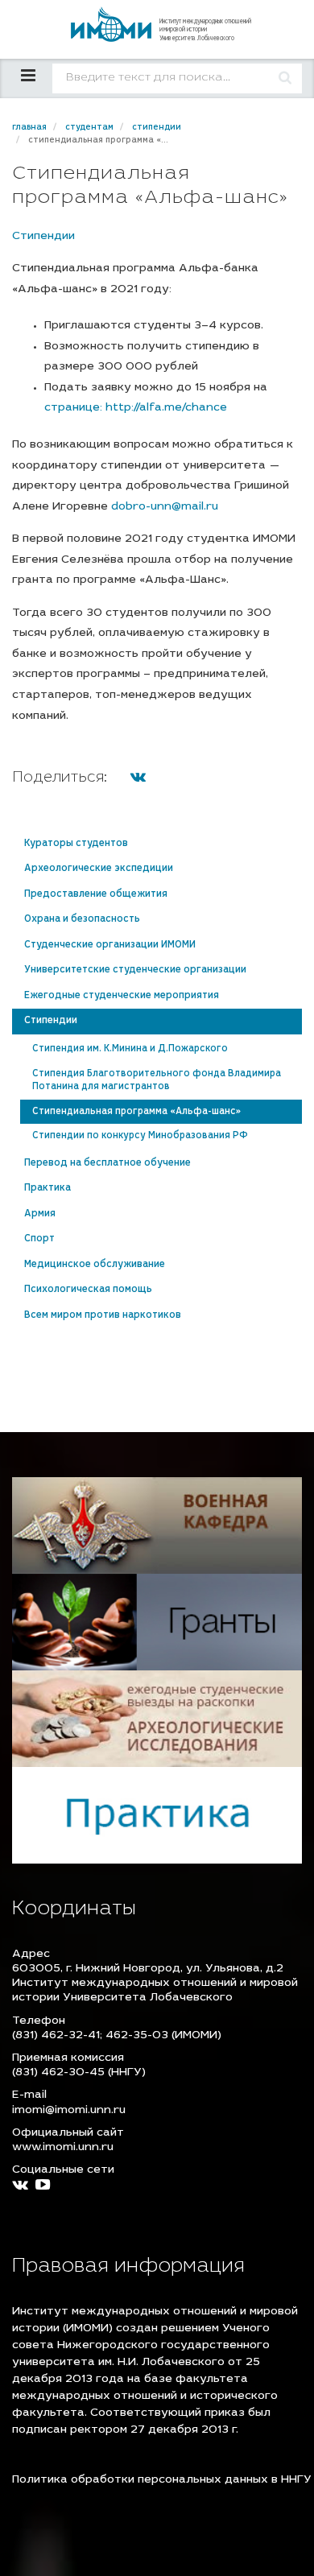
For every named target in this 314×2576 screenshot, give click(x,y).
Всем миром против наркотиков (103, 1315)
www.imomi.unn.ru (63, 2148)
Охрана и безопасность (82, 919)
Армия (40, 1214)
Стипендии (43, 237)
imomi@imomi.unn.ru (69, 2111)
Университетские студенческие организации (135, 970)
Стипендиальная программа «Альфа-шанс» (136, 1112)
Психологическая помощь (88, 1290)
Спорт (39, 1239)
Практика (48, 1188)
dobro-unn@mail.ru (165, 507)
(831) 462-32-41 (56, 2036)
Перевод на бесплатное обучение (107, 1163)
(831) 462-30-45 (58, 2073)
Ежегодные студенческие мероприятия (122, 996)
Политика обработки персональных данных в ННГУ (162, 2480)
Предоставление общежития (96, 894)
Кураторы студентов (76, 844)
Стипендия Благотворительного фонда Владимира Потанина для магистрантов (157, 1081)
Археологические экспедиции (99, 869)
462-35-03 (137, 2036)
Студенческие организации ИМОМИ (110, 945)
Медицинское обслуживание (95, 1265)
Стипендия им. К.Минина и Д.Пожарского (130, 1049)
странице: (75, 408)
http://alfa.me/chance (166, 408)
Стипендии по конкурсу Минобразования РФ (140, 1136)
